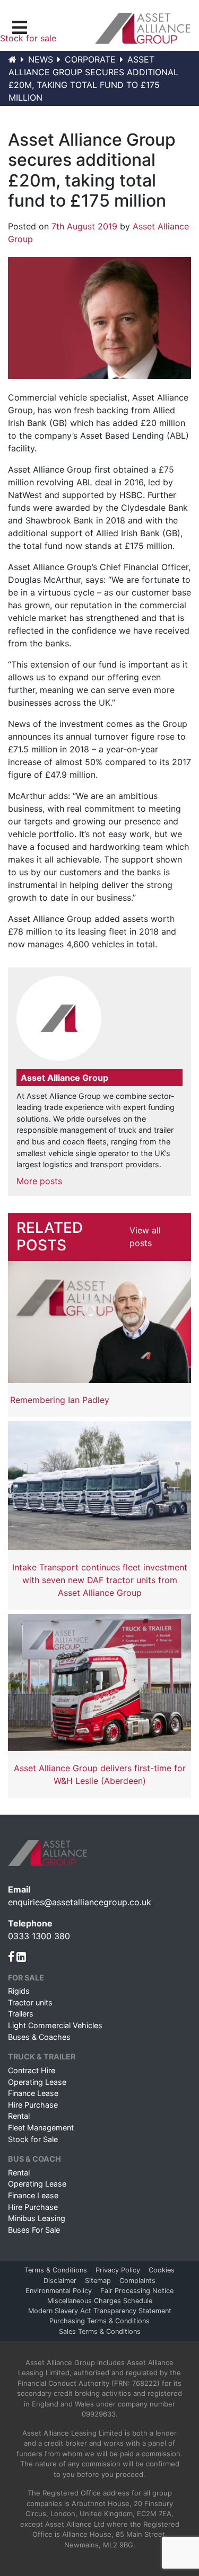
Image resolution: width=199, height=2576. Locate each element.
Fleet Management (41, 2128)
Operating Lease (37, 2082)
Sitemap (98, 2281)
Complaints (137, 2281)
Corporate (90, 59)
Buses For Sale (34, 2230)
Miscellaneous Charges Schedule (100, 2301)
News (41, 59)
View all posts (145, 1237)
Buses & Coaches (39, 2037)
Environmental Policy (59, 2291)
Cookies (162, 2270)
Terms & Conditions (56, 2270)
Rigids (19, 1991)
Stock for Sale (33, 2139)
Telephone (30, 1923)
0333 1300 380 (39, 1936)
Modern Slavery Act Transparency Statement (100, 2311)
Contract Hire (32, 2070)
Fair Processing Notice (137, 2291)
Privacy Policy (118, 2270)
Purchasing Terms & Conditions (99, 2321)
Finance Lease (33, 2093)
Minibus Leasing (37, 2218)
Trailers (21, 2014)
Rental (19, 2116)
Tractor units (30, 2002)
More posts (39, 1181)
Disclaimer (60, 2281)
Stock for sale (28, 38)
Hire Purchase (33, 2105)
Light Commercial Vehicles (55, 2025)
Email (19, 1889)
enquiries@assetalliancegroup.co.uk (80, 1902)
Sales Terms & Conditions (100, 2331)
